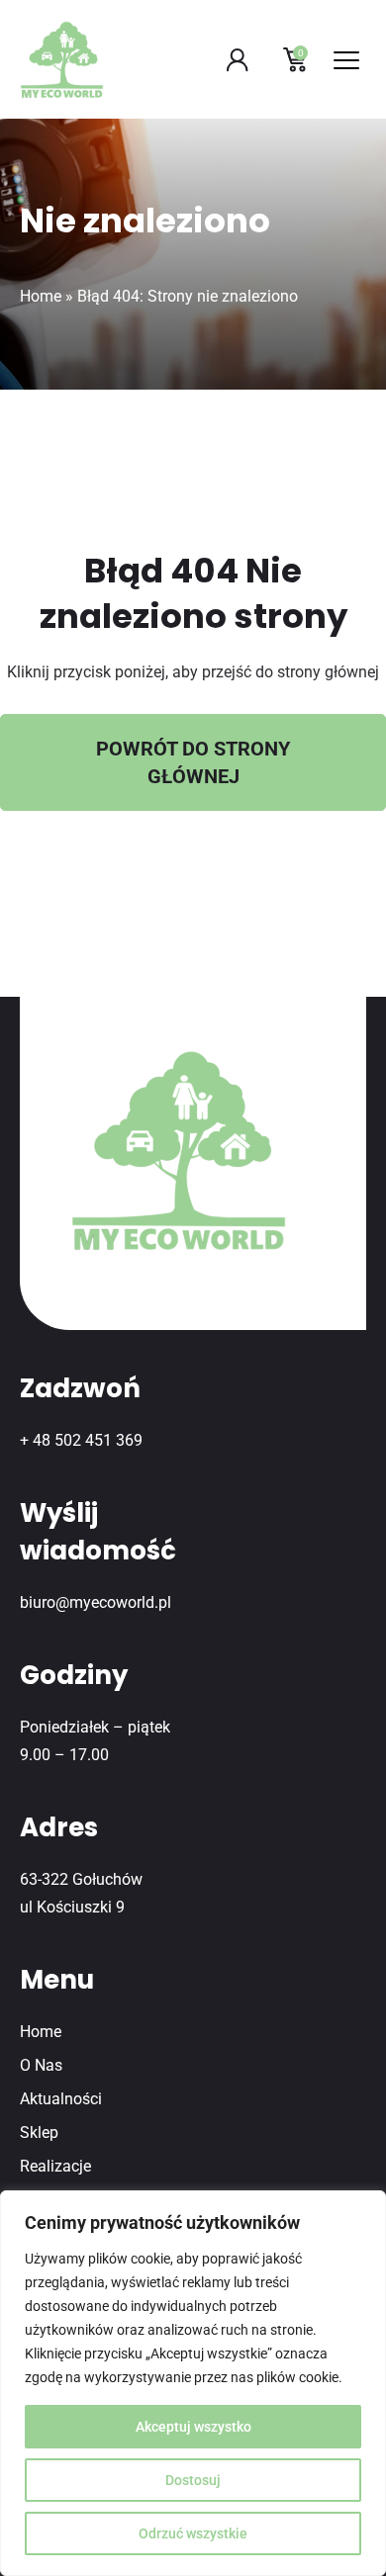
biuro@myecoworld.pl (96, 1602)
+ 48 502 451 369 (81, 1440)
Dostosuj (193, 2480)
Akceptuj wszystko (193, 2427)
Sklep (39, 2132)
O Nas (41, 2065)
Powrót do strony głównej (193, 762)
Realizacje (55, 2166)
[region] (193, 2383)
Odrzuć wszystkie (193, 2533)
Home (41, 296)
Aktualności (61, 2099)
